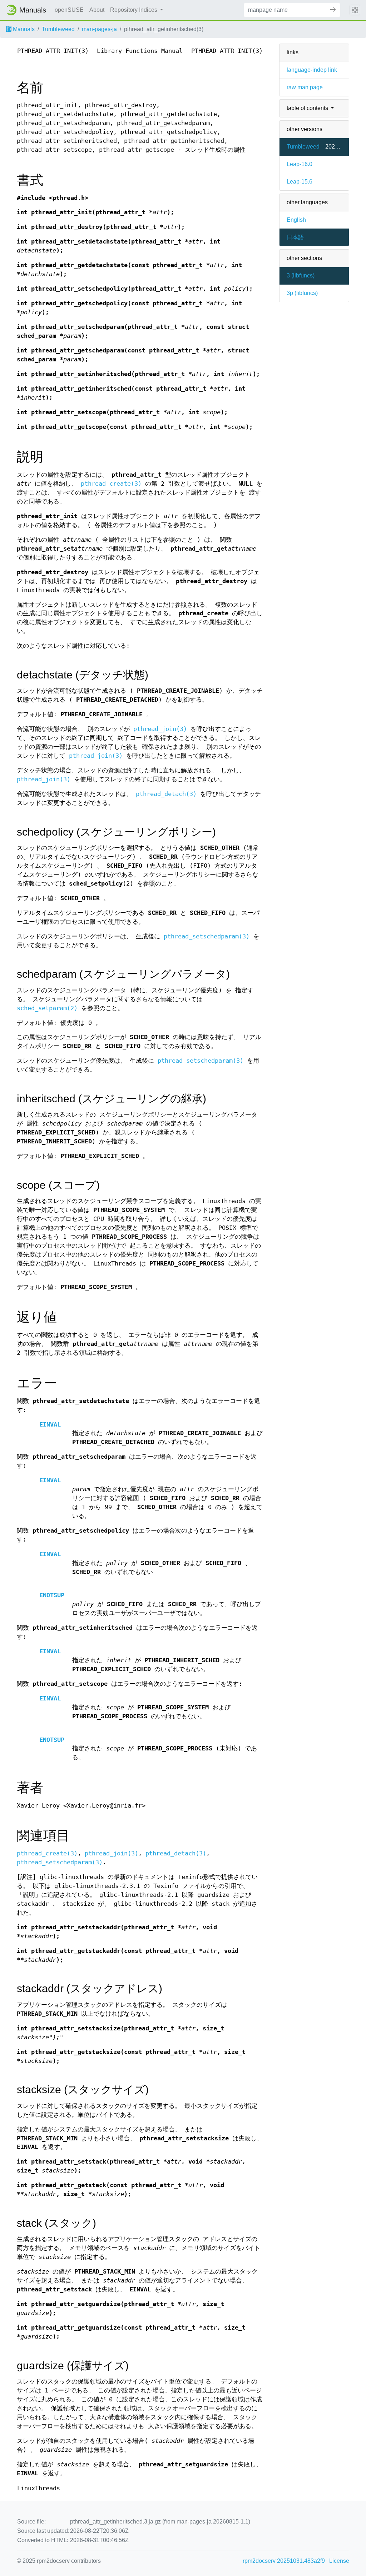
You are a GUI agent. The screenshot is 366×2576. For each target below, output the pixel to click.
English (296, 220)
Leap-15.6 (300, 182)
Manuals (23, 29)
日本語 (295, 237)
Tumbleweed (58, 29)
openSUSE (69, 10)
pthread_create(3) (111, 484)
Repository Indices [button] (134, 10)
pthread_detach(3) (166, 794)
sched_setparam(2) (47, 1008)
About (97, 10)
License (339, 2561)
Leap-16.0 (300, 164)
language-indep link (312, 70)
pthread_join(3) (160, 729)
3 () (301, 275)
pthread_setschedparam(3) (207, 936)
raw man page (305, 87)
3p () (302, 293)
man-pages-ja (99, 29)
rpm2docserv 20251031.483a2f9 (284, 2561)
